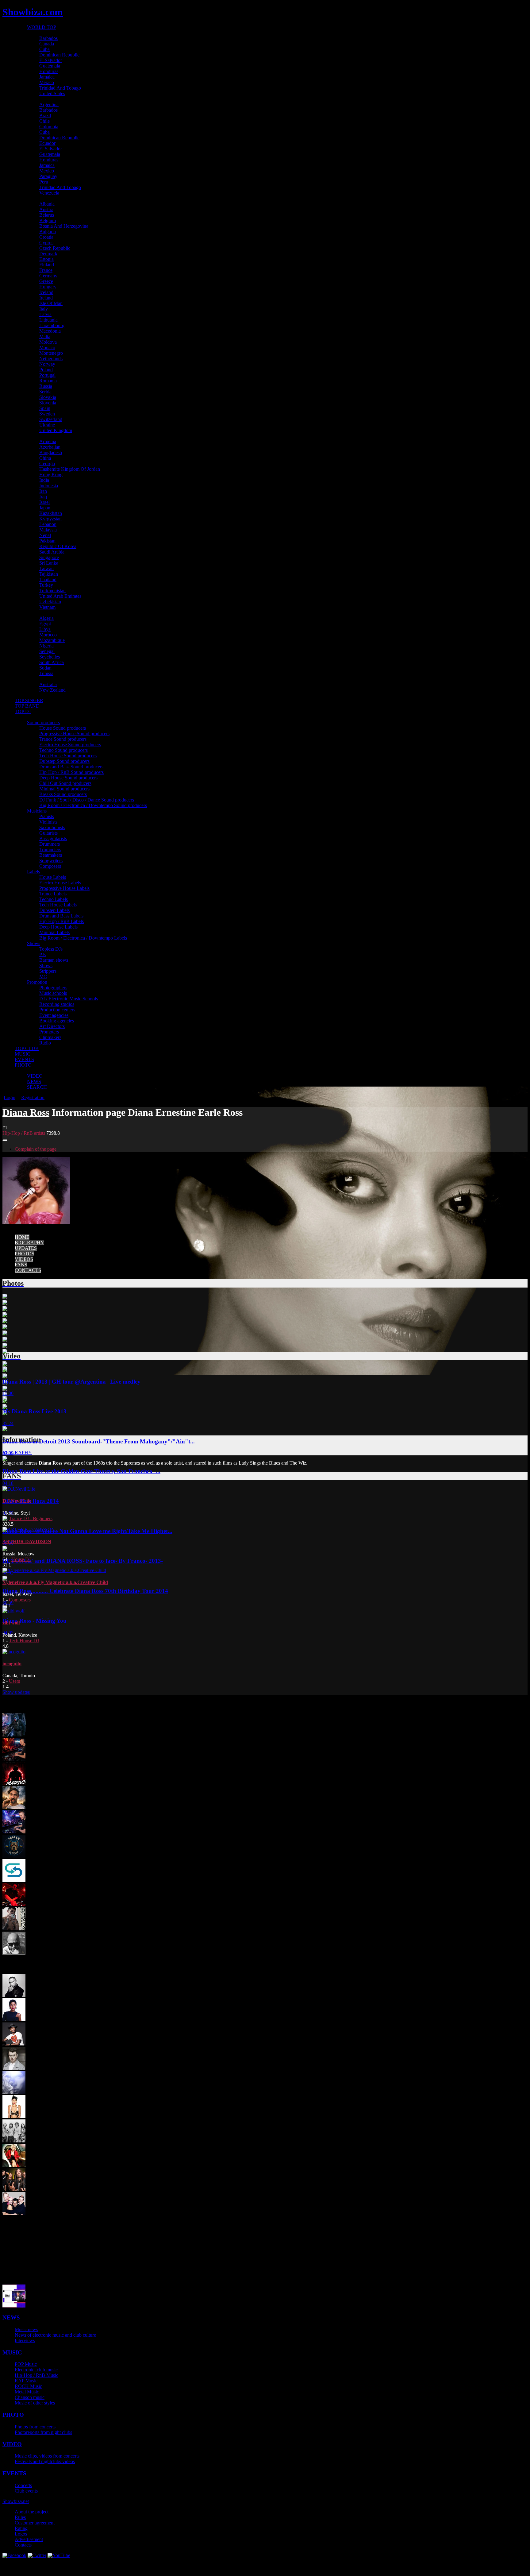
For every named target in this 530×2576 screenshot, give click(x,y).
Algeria (46, 618)
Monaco (47, 348)
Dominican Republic (59, 55)
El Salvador (51, 60)
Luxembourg (52, 325)
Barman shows (54, 960)
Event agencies (54, 1015)
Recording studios (57, 1004)
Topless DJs (51, 949)
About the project (32, 2512)
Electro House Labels (60, 883)
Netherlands (51, 359)
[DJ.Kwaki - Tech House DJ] (14, 1783)
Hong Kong (51, 475)
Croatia (46, 237)
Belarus (47, 215)
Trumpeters (50, 850)
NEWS (34, 1081)
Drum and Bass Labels (61, 916)
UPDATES (26, 1248)
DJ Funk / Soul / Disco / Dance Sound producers (87, 800)
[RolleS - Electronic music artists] (14, 2306)
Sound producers (43, 722)
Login (10, 1097)
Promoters (49, 1032)
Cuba (44, 49)
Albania (47, 204)
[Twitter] (37, 2555)
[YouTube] (59, 2555)
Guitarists (48, 833)
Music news (26, 2329)
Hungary (48, 287)
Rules (20, 2517)
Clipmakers (50, 1037)
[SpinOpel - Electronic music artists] (14, 1880)
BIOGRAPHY (29, 1243)
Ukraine (47, 425)
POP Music (26, 2364)
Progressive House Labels (64, 888)
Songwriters (51, 861)
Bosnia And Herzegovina (64, 226)
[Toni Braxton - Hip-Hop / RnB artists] (14, 2020)
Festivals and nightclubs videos (45, 2461)
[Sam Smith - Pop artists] (14, 2068)
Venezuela (49, 193)
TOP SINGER (29, 700)
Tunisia (46, 673)
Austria (46, 209)
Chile (44, 121)
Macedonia (50, 331)
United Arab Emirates (60, 596)
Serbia (45, 392)
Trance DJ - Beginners (31, 1518)
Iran (43, 491)
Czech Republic (55, 248)
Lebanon (48, 524)
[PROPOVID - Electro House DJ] (14, 1735)
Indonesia (49, 486)
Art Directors (52, 1026)
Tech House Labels (58, 905)
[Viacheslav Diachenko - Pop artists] (14, 1953)
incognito (12, 1664)
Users (14, 1681)
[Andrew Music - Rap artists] (14, 1856)
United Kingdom (56, 430)
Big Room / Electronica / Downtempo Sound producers (93, 805)
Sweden (47, 414)
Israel (44, 502)
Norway (47, 364)
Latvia (45, 314)
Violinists (48, 822)
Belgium (48, 220)
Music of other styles (35, 2403)
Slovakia (48, 397)
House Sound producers (63, 728)
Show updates (16, 1692)
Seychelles (50, 657)
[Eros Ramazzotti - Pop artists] (14, 1995)
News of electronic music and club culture (55, 2335)
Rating (21, 2528)
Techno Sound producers (63, 750)
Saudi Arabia (52, 552)
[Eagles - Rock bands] (14, 2141)
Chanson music (30, 2397)
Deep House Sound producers (68, 778)
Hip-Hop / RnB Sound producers (71, 772)
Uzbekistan (50, 602)
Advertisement (29, 2539)
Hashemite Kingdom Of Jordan (70, 469)
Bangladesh (51, 452)
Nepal (45, 535)
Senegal (47, 651)
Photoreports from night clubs (43, 2432)
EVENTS (24, 1059)
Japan (45, 508)
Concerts (23, 2485)
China (45, 458)
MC (43, 977)
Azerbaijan (50, 447)
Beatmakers (51, 855)
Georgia (47, 463)
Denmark (48, 254)
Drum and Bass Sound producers (71, 767)
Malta (45, 336)
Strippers (48, 971)
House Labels (53, 877)
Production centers (57, 1010)
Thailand (48, 579)
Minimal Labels (54, 932)
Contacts (23, 2545)
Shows (34, 943)
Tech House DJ (24, 1641)
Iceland (46, 292)
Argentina (49, 104)
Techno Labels (54, 899)
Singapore (49, 557)
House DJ (21, 1559)
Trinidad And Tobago (60, 88)
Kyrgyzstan (50, 519)
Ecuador (47, 143)
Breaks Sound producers (63, 794)
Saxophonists (52, 827)
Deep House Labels (58, 927)
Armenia (48, 441)
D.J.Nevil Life (17, 1501)
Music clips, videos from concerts (47, 2456)
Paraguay (48, 176)
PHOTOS (25, 1254)
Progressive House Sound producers (74, 734)
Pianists (47, 816)
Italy (44, 309)
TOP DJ (23, 711)
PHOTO (23, 1065)
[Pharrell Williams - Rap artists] (14, 2044)
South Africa (52, 662)
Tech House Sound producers (68, 756)
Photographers (53, 988)
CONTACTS (28, 1270)
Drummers (50, 844)
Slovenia (48, 403)
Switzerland (51, 419)
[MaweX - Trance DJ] (14, 1759)
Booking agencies (57, 1021)
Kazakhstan (51, 513)
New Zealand (52, 690)
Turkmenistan (52, 591)
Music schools (53, 993)
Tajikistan (49, 574)
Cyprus (46, 243)
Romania (48, 381)
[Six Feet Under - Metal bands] (14, 2189)
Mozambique (52, 640)
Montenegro (51, 353)
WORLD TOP (42, 27)
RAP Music (26, 2381)
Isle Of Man (51, 303)
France (46, 270)
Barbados (48, 38)
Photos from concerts (35, 2427)
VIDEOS (24, 1259)
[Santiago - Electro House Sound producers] (14, 1929)
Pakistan (47, 541)
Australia (48, 684)
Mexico (47, 82)
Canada (47, 44)
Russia (46, 386)
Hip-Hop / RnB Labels (61, 921)
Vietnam (47, 607)
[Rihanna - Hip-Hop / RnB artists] (14, 2116)
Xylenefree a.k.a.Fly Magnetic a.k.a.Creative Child (55, 1582)
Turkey (46, 585)
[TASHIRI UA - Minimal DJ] (14, 1904)
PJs (42, 954)
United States (52, 93)
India (44, 480)
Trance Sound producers (63, 739)
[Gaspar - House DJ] (14, 1832)
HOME (22, 1237)
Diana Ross (26, 1112)
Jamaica (47, 77)
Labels (33, 872)
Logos (21, 2534)
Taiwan (46, 568)
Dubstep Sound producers (64, 761)
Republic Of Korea (58, 546)
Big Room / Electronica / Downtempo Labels (83, 938)
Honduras (49, 71)
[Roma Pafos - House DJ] (14, 2092)
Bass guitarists (53, 838)
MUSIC (23, 1054)
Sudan (45, 668)
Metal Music (27, 2392)
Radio (45, 1043)
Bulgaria (48, 232)
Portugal (47, 375)
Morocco (48, 635)
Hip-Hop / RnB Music (36, 2375)
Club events (26, 2491)
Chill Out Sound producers (65, 783)
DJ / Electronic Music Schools (69, 999)
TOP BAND (27, 706)
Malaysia (48, 530)
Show (16, 2501)
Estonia (46, 259)
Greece (46, 281)
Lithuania (48, 320)
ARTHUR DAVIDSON (27, 1541)
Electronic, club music (36, 2370)
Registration (33, 1097)
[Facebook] (14, 2555)
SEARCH (37, 1087)
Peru (44, 182)
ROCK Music (28, 2386)
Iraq (43, 497)
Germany (48, 276)
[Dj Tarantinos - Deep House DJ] (14, 1807)
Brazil (45, 116)
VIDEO (35, 1076)
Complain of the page (36, 1149)
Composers (50, 866)
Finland (47, 265)
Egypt (45, 624)
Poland (46, 370)
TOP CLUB (27, 1048)
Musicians (37, 811)
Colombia (49, 127)
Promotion (37, 982)
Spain (45, 408)
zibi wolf (11, 1623)
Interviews (25, 2340)
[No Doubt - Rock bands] (14, 2213)
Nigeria (46, 646)
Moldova (48, 342)
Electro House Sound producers (70, 745)
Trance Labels (53, 894)
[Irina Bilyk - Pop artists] (14, 2165)
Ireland (46, 298)
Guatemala (50, 66)
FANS (21, 1265)
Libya (45, 629)
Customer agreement (35, 2523)
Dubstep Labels (54, 910)
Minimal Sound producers (64, 789)
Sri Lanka (49, 563)
